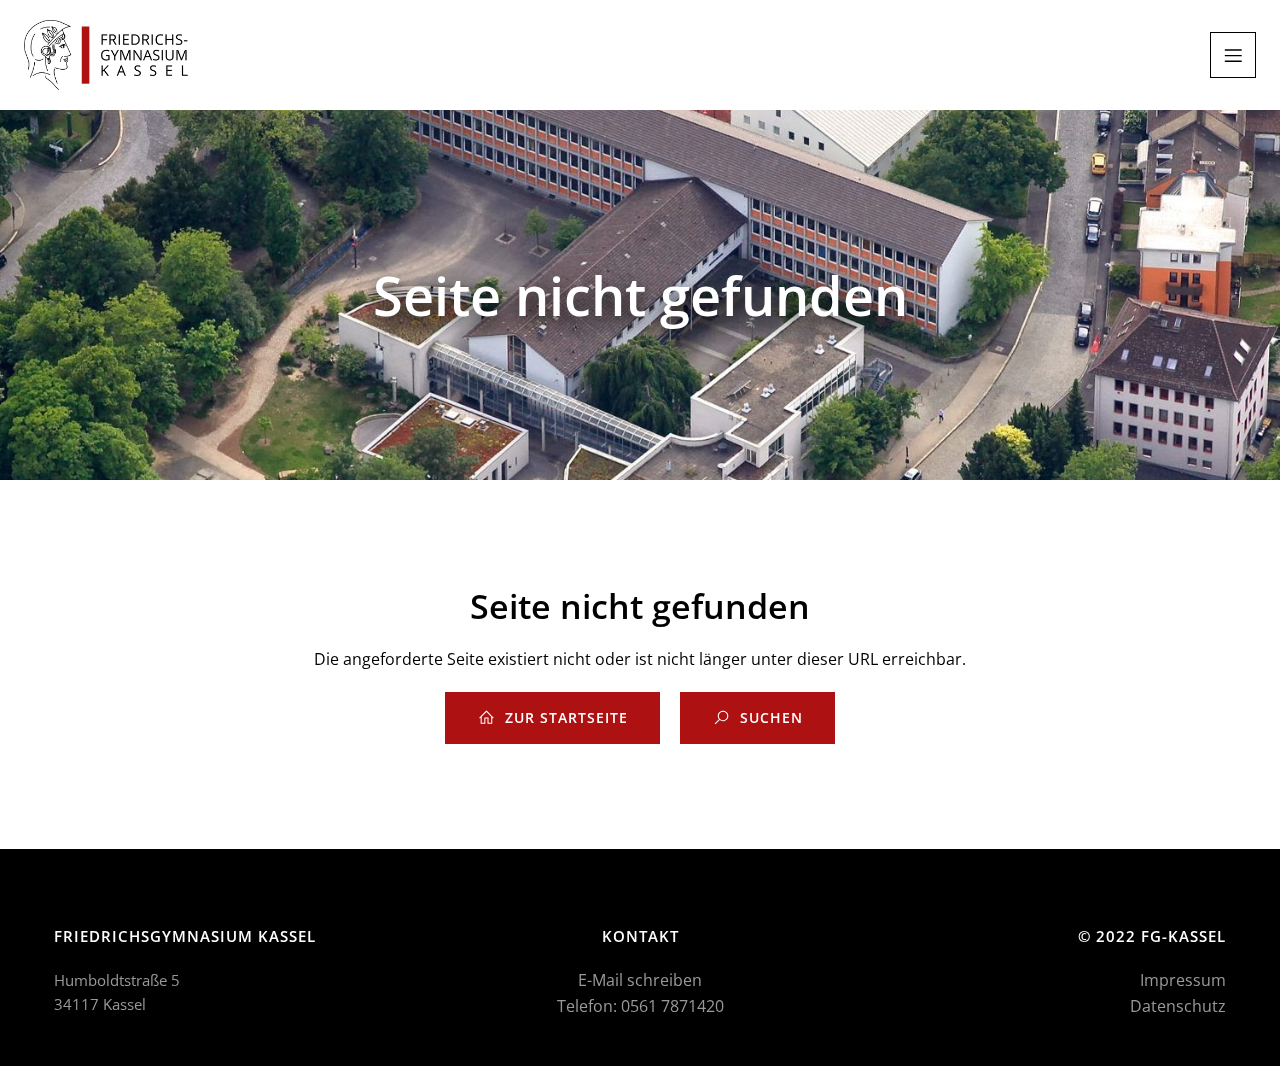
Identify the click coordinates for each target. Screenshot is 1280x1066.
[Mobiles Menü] (1233, 55)
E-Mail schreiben (640, 980)
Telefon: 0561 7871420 (640, 1006)
